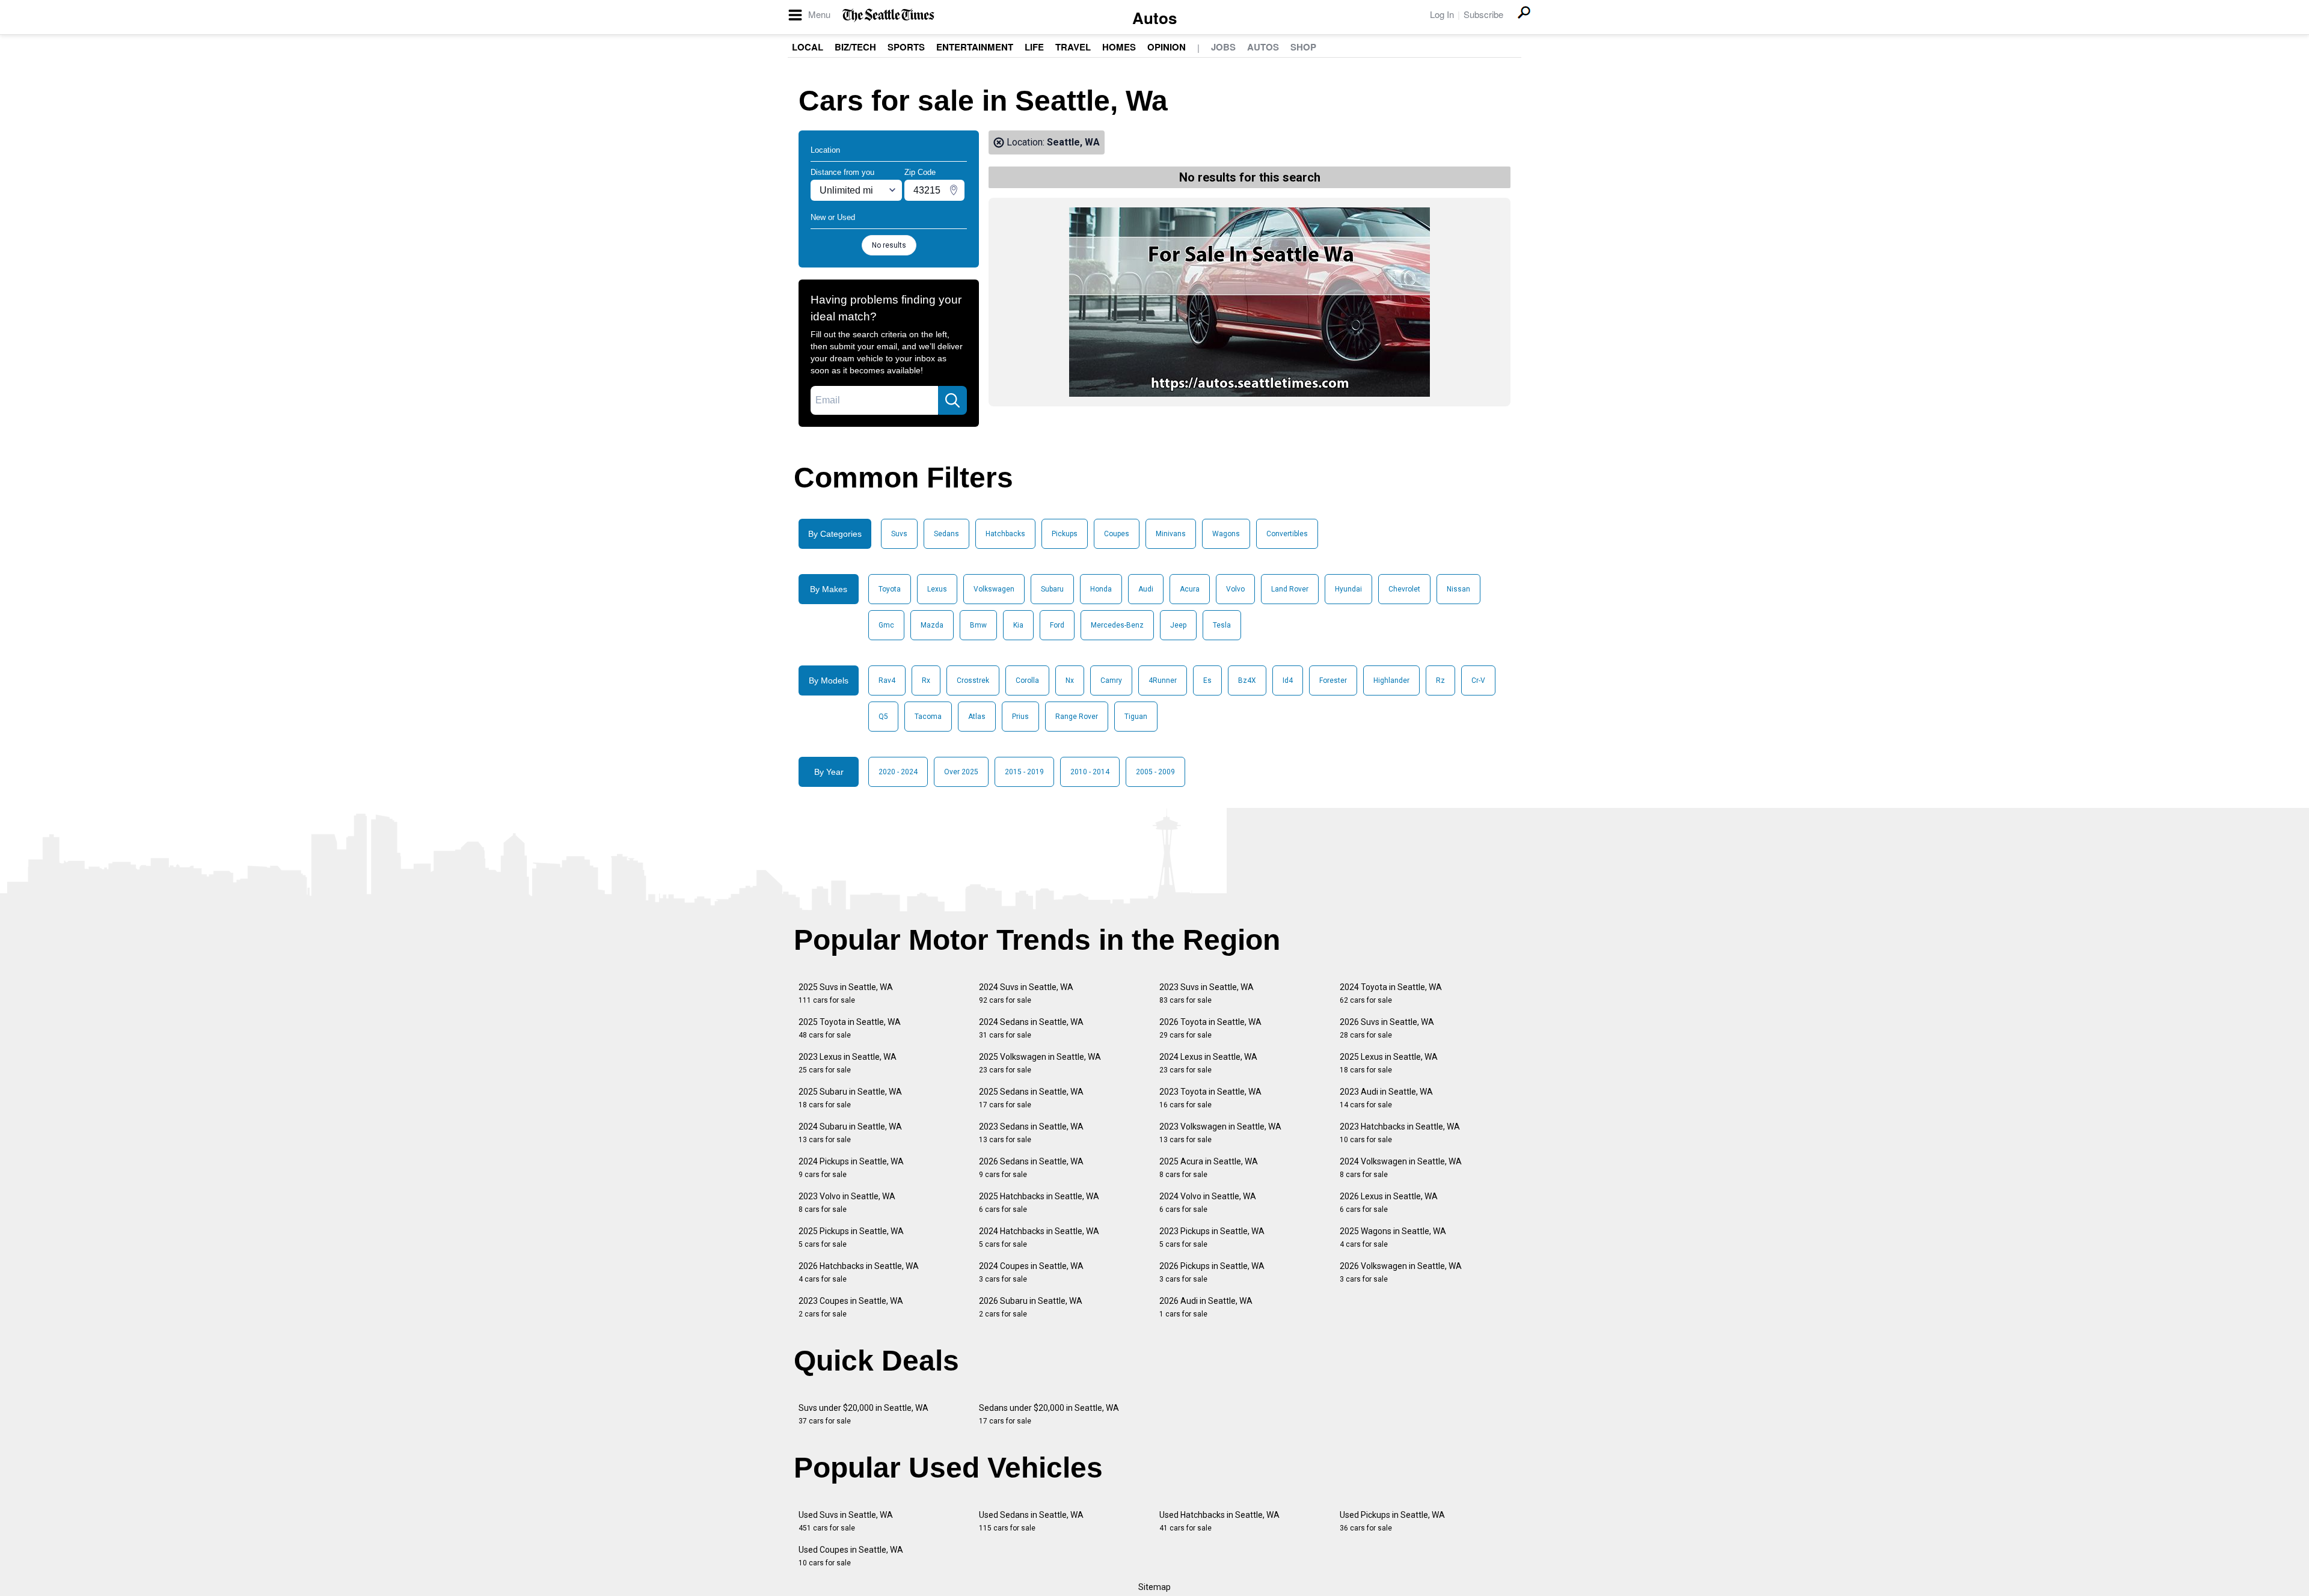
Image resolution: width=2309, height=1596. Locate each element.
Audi (1146, 589)
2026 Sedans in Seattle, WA (1031, 1168)
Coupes (1117, 534)
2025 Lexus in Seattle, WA (1389, 1063)
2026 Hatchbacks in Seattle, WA (859, 1272)
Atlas (977, 717)
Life (1034, 47)
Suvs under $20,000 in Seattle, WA (863, 1414)
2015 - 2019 (1024, 772)
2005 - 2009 (1155, 772)
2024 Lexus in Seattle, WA (1208, 1063)
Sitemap (1154, 1587)
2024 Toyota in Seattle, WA (1391, 993)
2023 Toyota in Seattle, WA (1210, 1098)
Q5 (883, 717)
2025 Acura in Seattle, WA (1209, 1168)
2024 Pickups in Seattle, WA (851, 1168)
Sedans (946, 534)
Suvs (899, 534)
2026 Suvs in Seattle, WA (1387, 1028)
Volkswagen (994, 589)
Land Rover (1290, 589)
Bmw (978, 625)
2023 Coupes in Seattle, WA (851, 1307)
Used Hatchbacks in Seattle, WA (1219, 1521)
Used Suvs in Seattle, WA (846, 1521)
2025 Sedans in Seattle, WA (1031, 1098)
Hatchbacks (1005, 534)
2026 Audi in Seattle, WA (1206, 1307)
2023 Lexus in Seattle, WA (848, 1063)
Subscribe (1483, 14)
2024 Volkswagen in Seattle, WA (1401, 1168)
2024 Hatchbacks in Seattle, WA (1039, 1237)
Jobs (1223, 47)
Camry (1111, 680)
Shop (1303, 47)
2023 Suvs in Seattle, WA (1207, 993)
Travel (1073, 47)
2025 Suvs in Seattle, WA (846, 993)
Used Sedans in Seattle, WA (1031, 1521)
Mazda (932, 625)
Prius (1020, 717)
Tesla (1222, 625)
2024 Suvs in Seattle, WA (1026, 993)
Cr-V (1478, 680)
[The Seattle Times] (888, 15)
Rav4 (887, 680)
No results (889, 245)
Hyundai (1348, 589)
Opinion (1167, 47)
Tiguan (1136, 717)
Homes (1119, 47)
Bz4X (1247, 680)
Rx (926, 680)
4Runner (1163, 680)
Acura (1190, 589)
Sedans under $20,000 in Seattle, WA (1049, 1414)
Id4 (1288, 680)
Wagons (1226, 534)
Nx (1070, 680)
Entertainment (975, 47)
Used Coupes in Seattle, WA (851, 1556)
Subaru (1052, 589)
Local (808, 47)
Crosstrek (973, 680)
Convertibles (1287, 534)
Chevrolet (1404, 589)
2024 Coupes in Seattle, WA (1031, 1272)
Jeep (1178, 625)
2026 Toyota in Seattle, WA (1210, 1028)
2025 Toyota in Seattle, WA (850, 1028)
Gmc (886, 625)
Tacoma (928, 717)
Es (1207, 680)
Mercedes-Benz (1117, 625)
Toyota (890, 589)
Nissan (1458, 589)
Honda (1101, 589)
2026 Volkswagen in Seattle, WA (1401, 1272)
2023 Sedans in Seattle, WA (1031, 1133)
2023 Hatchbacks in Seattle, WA (1400, 1133)
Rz (1440, 680)
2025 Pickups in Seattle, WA (851, 1237)
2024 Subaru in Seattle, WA (850, 1133)
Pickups (1065, 534)
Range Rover (1077, 717)
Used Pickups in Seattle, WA (1392, 1521)
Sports (906, 47)
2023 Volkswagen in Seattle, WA (1220, 1133)
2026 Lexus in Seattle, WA (1389, 1203)
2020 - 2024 (898, 772)
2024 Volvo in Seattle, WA (1208, 1203)
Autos (1154, 18)
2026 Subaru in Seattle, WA (1031, 1307)
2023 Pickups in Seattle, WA (1212, 1237)
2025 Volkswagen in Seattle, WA (1040, 1063)
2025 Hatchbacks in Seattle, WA (1039, 1203)
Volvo (1235, 589)
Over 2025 (961, 772)
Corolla (1027, 680)
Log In (1442, 14)
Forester (1333, 680)
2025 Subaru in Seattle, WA (850, 1098)
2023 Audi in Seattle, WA (1386, 1098)
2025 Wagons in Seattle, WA (1393, 1237)
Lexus (937, 589)
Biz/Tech (855, 47)
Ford (1057, 625)
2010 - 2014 (1090, 772)
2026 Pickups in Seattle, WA (1212, 1272)
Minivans (1171, 534)
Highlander (1391, 680)
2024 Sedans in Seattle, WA (1031, 1028)
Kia (1018, 625)
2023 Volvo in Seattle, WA (847, 1203)
